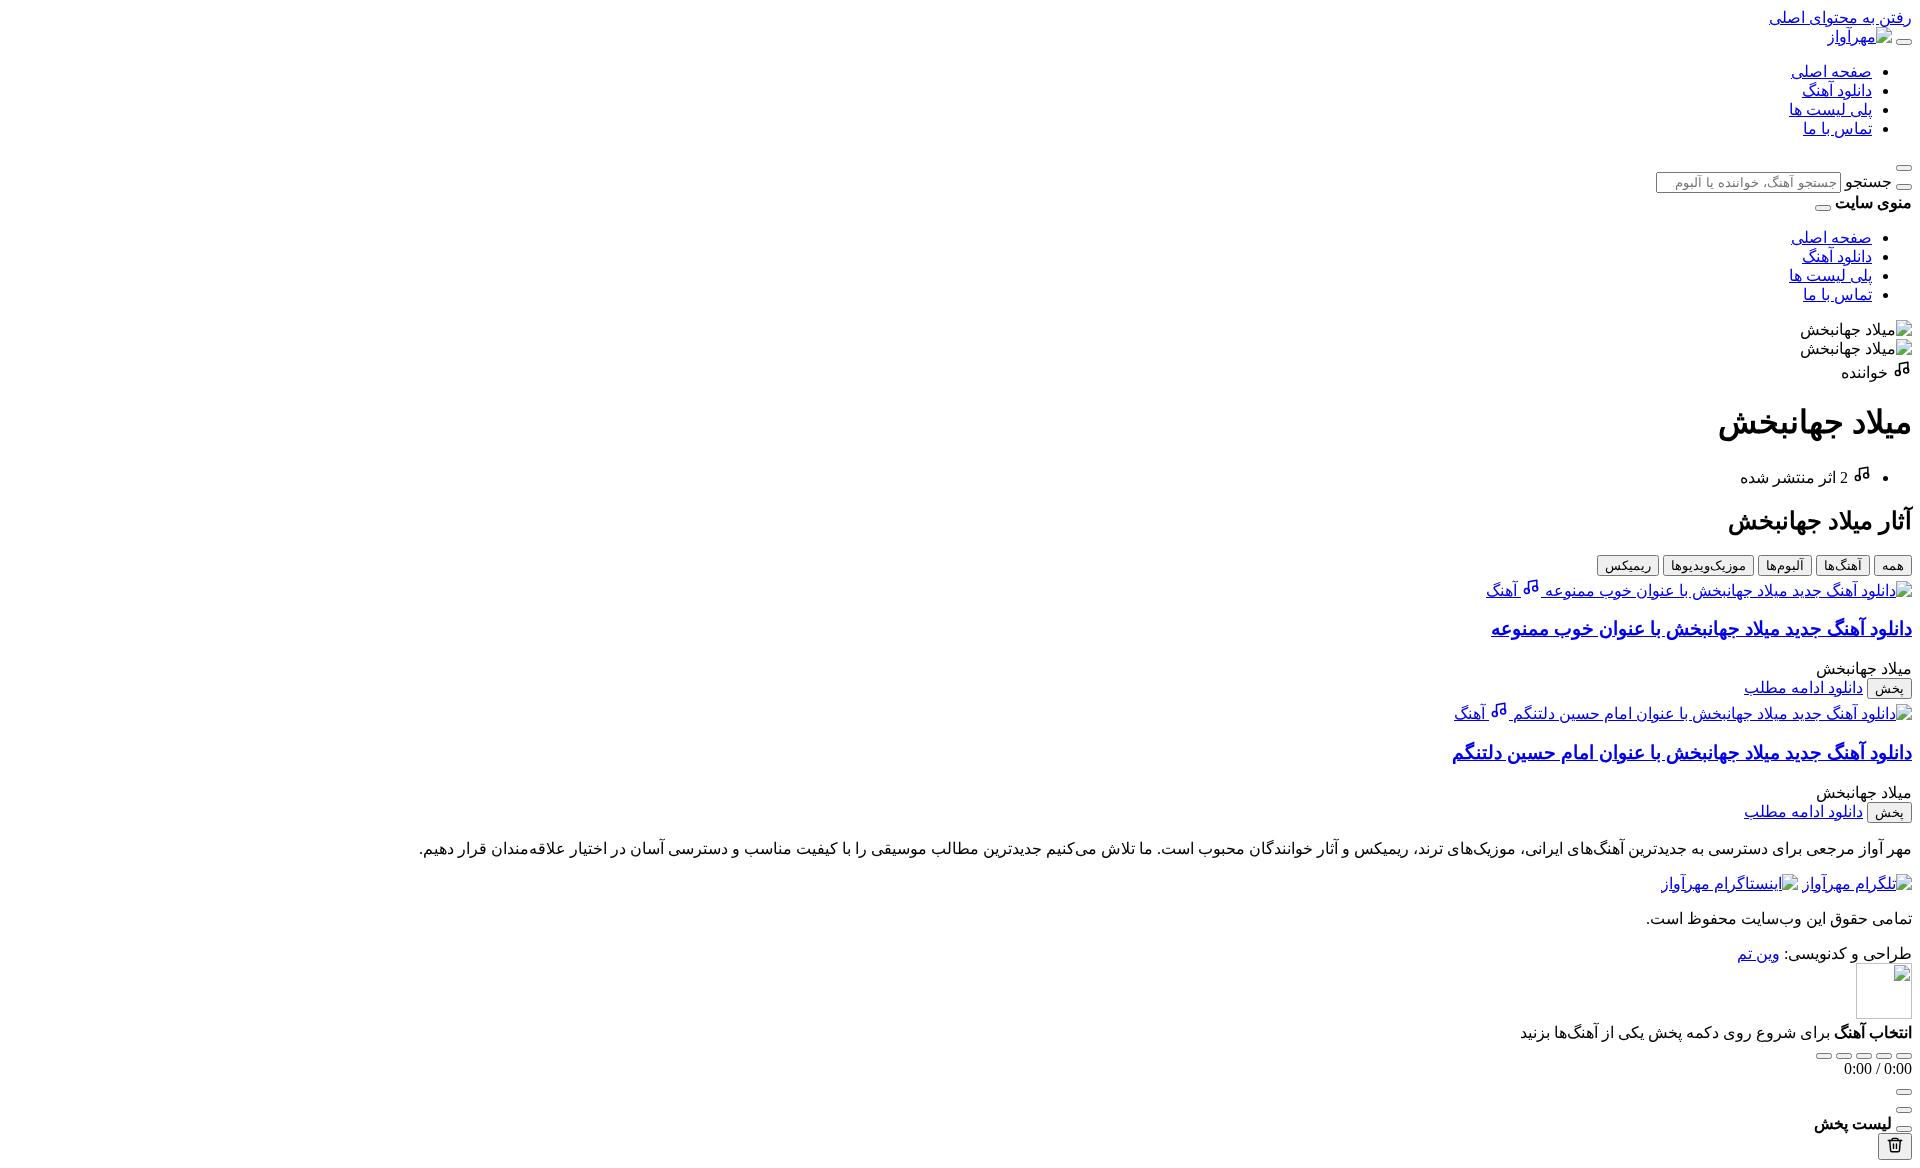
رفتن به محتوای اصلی (1840, 17)
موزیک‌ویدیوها (1708, 565)
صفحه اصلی (1831, 71)
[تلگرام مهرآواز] (1857, 883)
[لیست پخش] (1904, 1110)
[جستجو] (1904, 187)
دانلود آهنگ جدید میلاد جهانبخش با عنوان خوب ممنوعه (1701, 628)
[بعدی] (1884, 1056)
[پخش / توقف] (1864, 1056)
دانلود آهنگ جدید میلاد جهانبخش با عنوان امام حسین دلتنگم (1682, 752)
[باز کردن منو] (1904, 42)
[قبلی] (1844, 1056)
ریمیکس (1628, 565)
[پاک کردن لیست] (1895, 1146)
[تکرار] (1824, 1056)
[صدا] (1904, 1092)
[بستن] (1904, 1129)
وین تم (1758, 953)
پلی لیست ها (1830, 109)
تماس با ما (1837, 128)
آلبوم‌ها (1785, 565)
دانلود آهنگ (1837, 90)
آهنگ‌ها (1843, 565)
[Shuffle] (1904, 1056)
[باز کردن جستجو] (1904, 168)
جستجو (1868, 181)
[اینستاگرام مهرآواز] (1729, 883)
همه (1893, 565)
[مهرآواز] (1859, 36)
